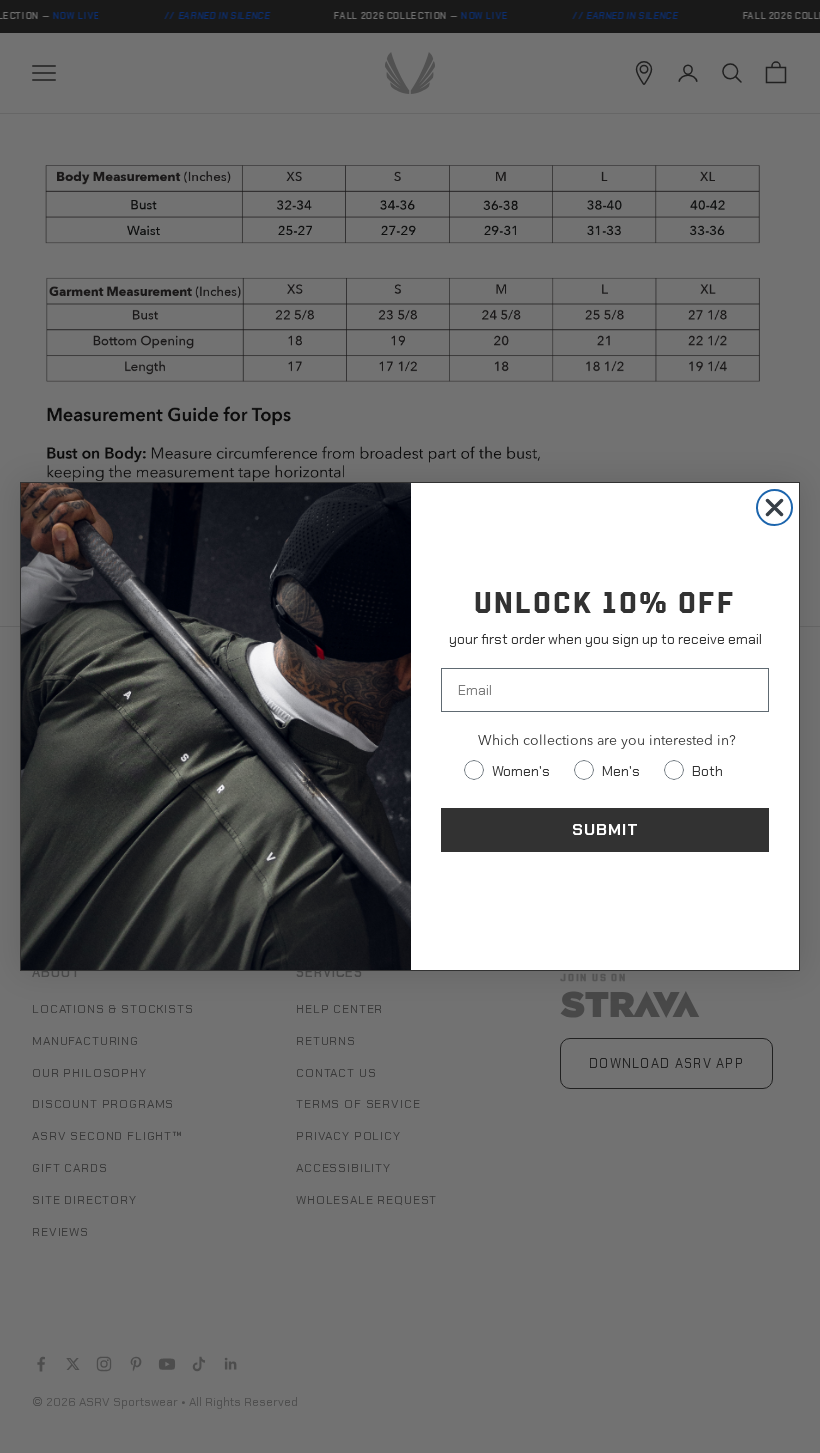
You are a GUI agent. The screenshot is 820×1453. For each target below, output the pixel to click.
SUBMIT (605, 829)
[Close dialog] (774, 507)
